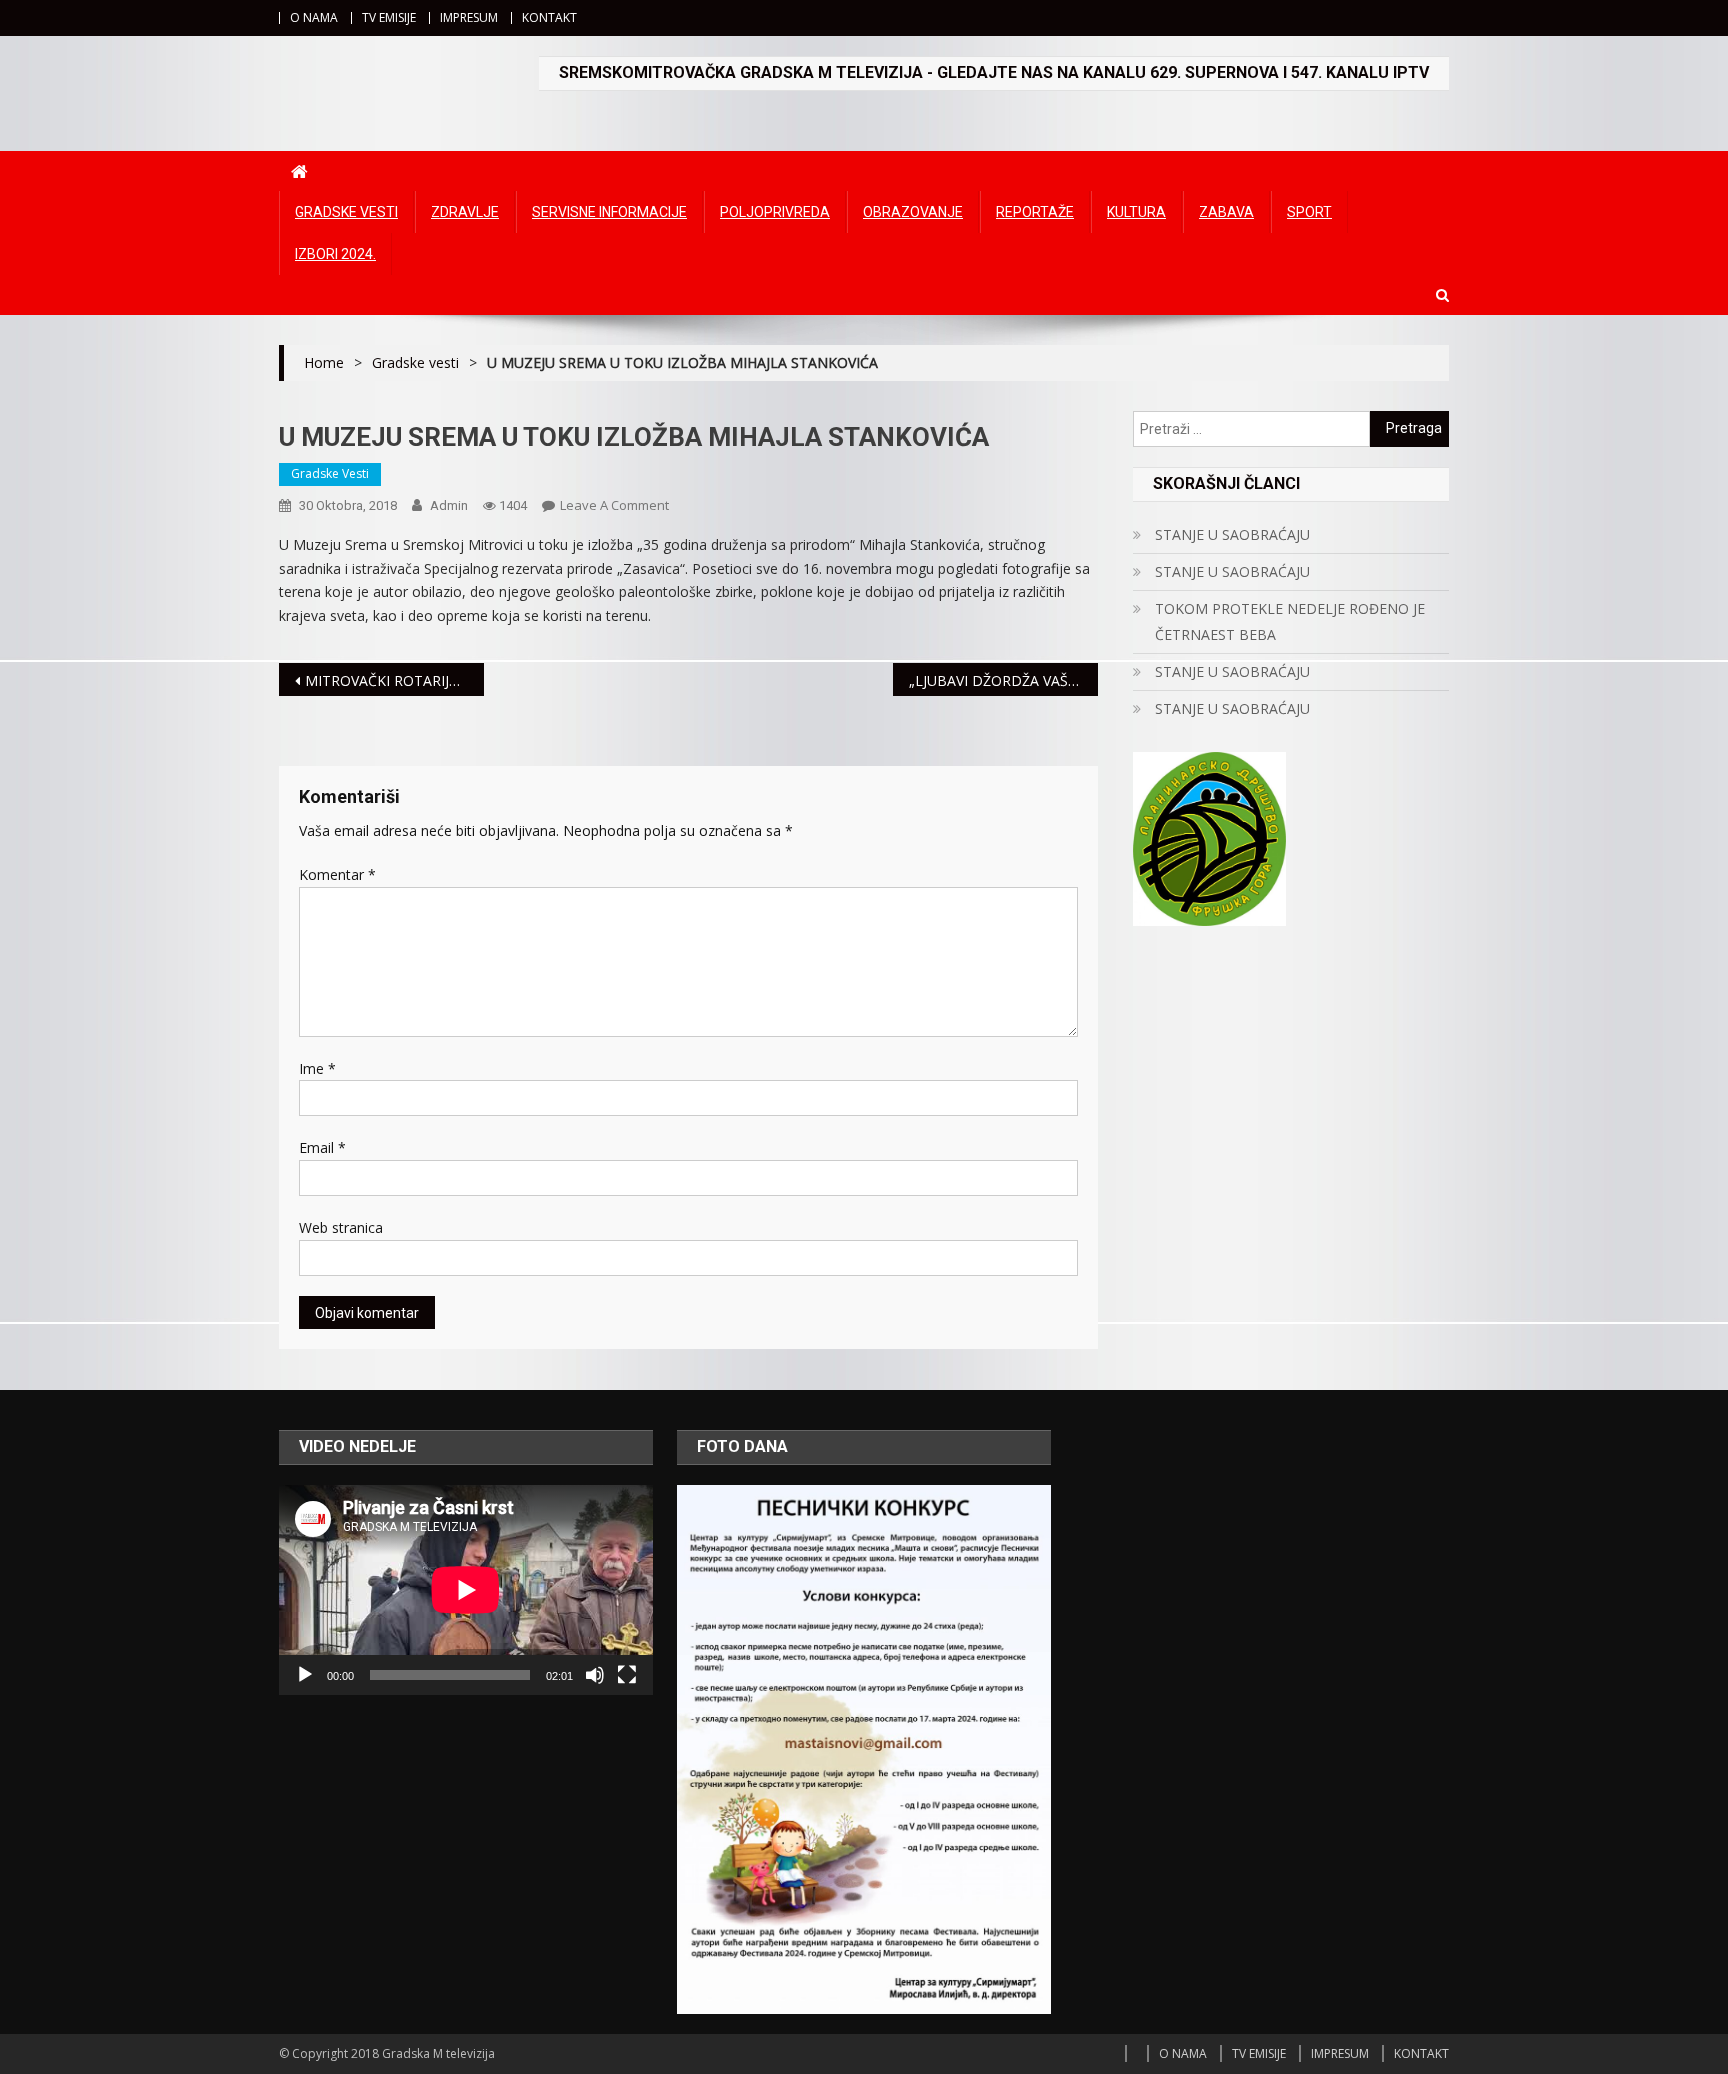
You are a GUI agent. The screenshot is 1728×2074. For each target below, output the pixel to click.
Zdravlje (465, 212)
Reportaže (1035, 212)
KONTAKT (549, 17)
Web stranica (341, 1227)
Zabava (1226, 212)
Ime (317, 1068)
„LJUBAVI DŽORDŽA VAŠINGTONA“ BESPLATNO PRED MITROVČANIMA (1003, 680)
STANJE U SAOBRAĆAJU (1232, 534)
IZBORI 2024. (335, 254)
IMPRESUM (469, 17)
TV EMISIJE (389, 17)
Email (322, 1147)
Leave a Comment (614, 505)
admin (449, 505)
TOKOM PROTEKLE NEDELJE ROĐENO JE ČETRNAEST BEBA (1290, 621)
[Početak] (305, 1675)
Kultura (1136, 212)
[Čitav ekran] (627, 1675)
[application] (466, 1590)
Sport (1309, 212)
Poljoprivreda (775, 212)
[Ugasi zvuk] (595, 1675)
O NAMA (314, 17)
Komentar (337, 874)
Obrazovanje (913, 212)
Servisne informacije (609, 212)
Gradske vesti (346, 212)
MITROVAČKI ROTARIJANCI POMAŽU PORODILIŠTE (394, 680)
